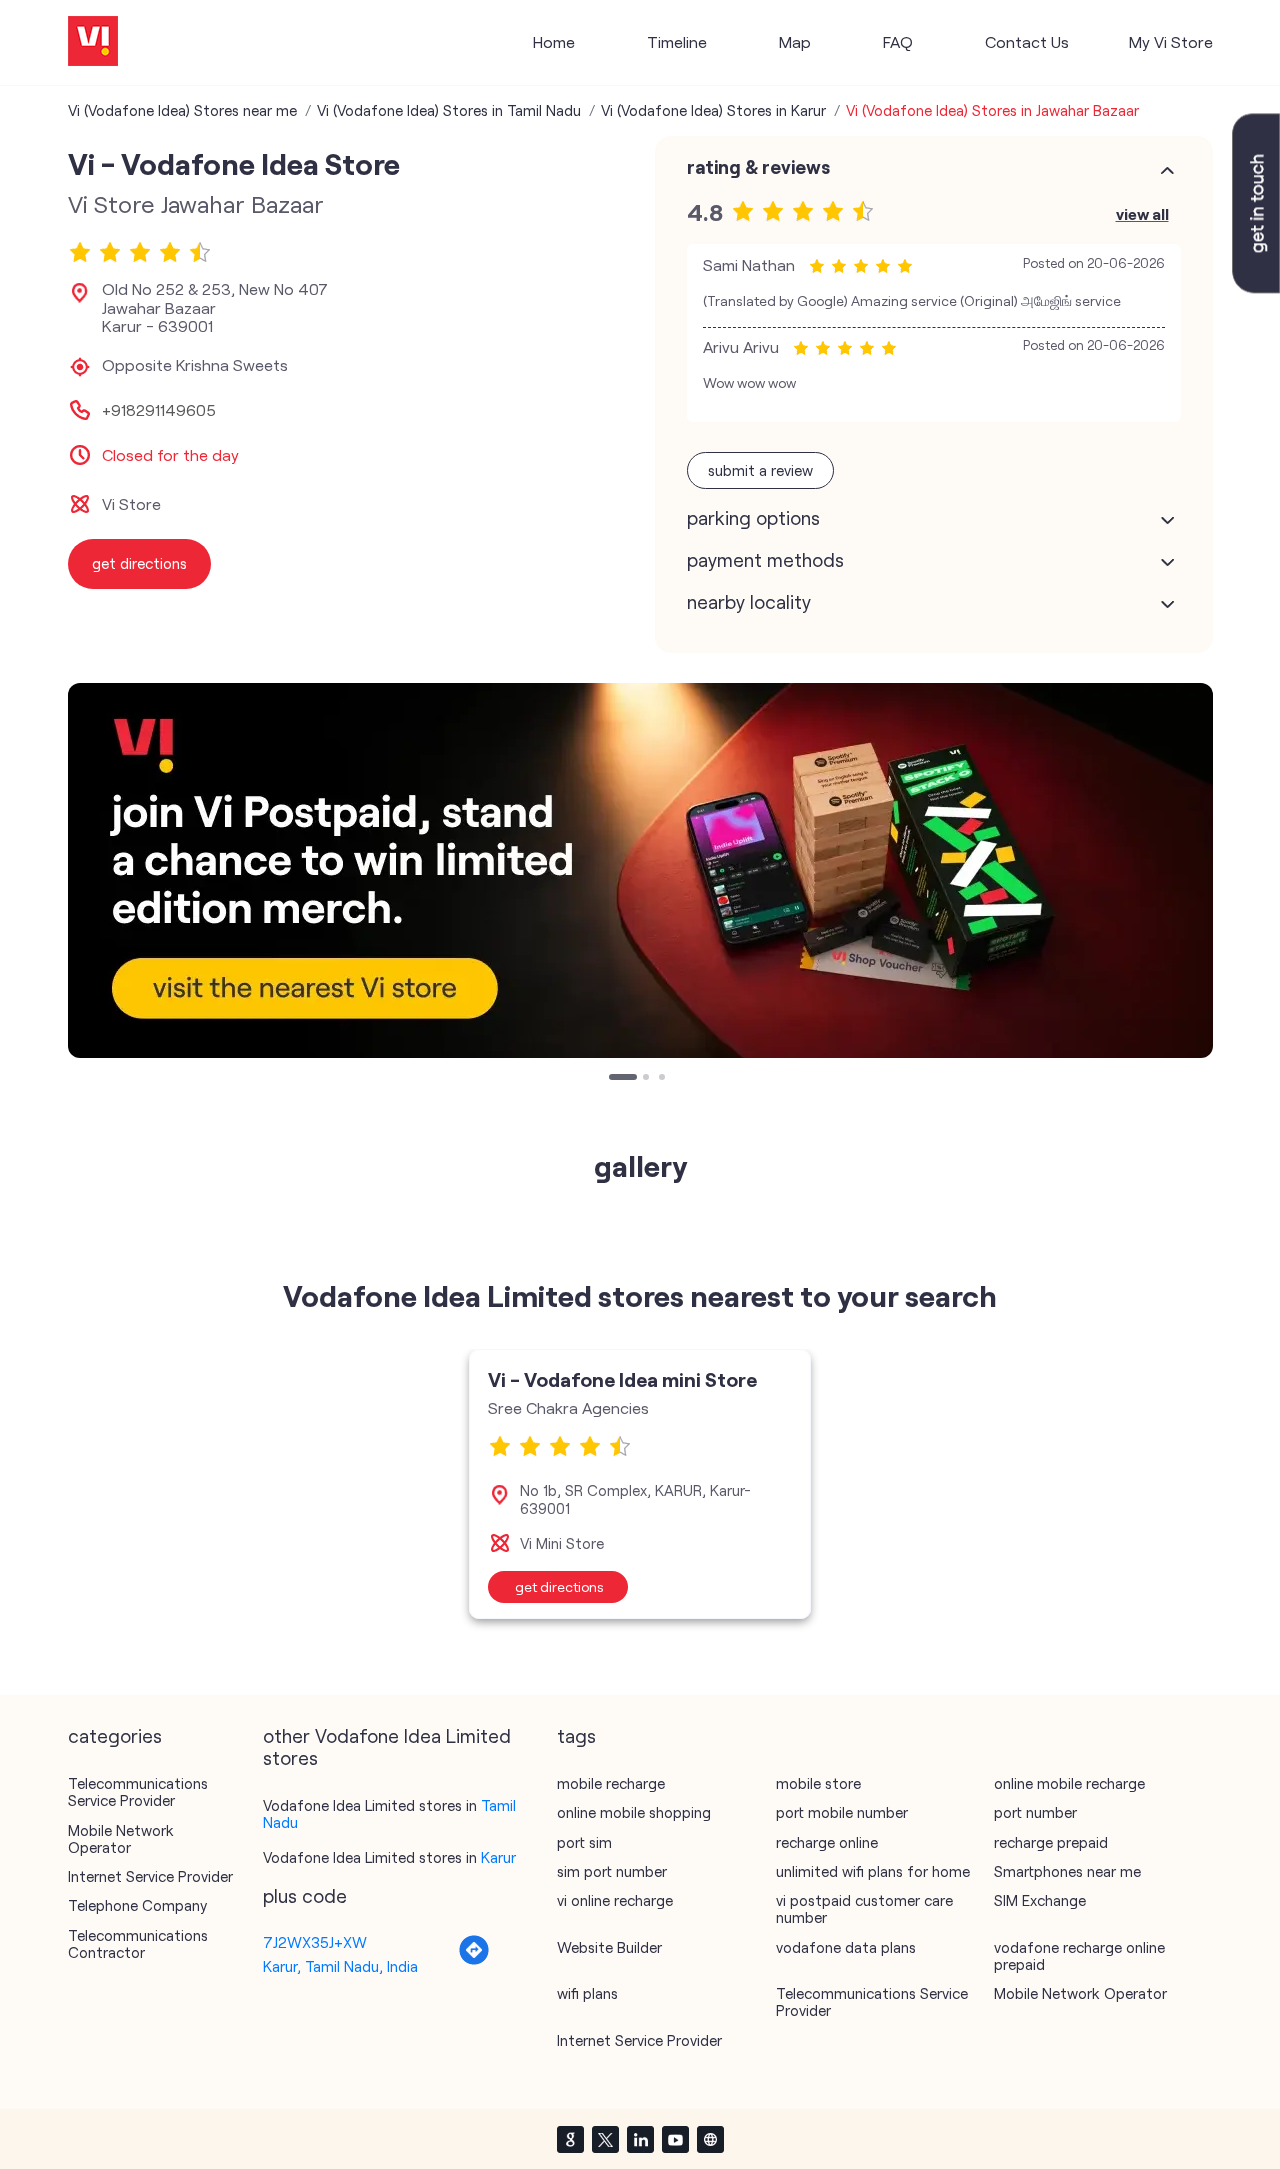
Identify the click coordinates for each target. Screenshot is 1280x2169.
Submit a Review (760, 470)
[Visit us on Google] (570, 2139)
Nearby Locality (749, 602)
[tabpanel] (640, 870)
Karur (498, 1857)
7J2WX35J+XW (315, 1942)
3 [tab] (664, 1079)
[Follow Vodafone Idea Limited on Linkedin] (640, 2139)
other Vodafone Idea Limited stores (387, 1747)
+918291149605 (159, 410)
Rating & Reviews (758, 167)
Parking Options (753, 518)
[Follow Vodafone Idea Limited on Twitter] (605, 2139)
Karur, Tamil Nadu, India (340, 1966)
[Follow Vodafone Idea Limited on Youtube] (675, 2139)
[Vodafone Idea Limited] (93, 42)
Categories (115, 1736)
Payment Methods (765, 560)
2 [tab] (648, 1079)
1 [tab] (614, 1079)
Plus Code (305, 1896)
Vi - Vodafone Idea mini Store (622, 1379)
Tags (576, 1736)
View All (1142, 213)
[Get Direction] (474, 1960)
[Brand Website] (710, 2139)
